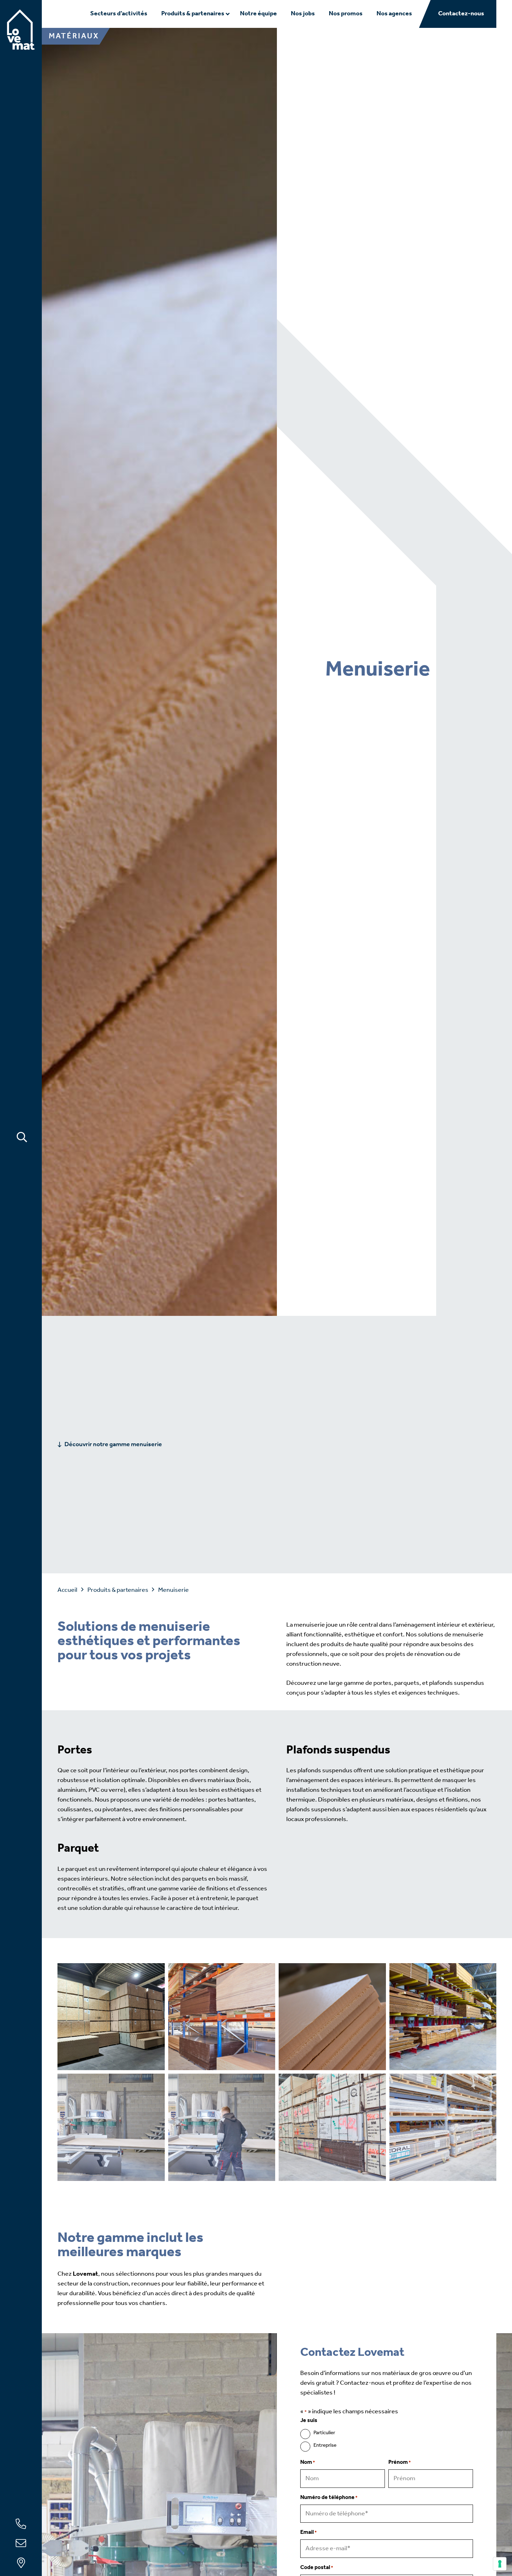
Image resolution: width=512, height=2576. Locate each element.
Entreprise (325, 2446)
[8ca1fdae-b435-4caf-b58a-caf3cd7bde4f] (111, 2017)
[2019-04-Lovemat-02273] (443, 2127)
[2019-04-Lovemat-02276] (222, 2017)
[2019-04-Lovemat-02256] (111, 2127)
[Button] (22, 1137)
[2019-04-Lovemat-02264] (332, 2127)
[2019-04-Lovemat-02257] (222, 2127)
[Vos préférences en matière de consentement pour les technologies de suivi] (500, 2564)
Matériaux (74, 36)
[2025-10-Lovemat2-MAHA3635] (443, 2017)
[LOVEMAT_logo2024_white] (21, 30)
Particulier (324, 2433)
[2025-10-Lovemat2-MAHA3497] (332, 2017)
